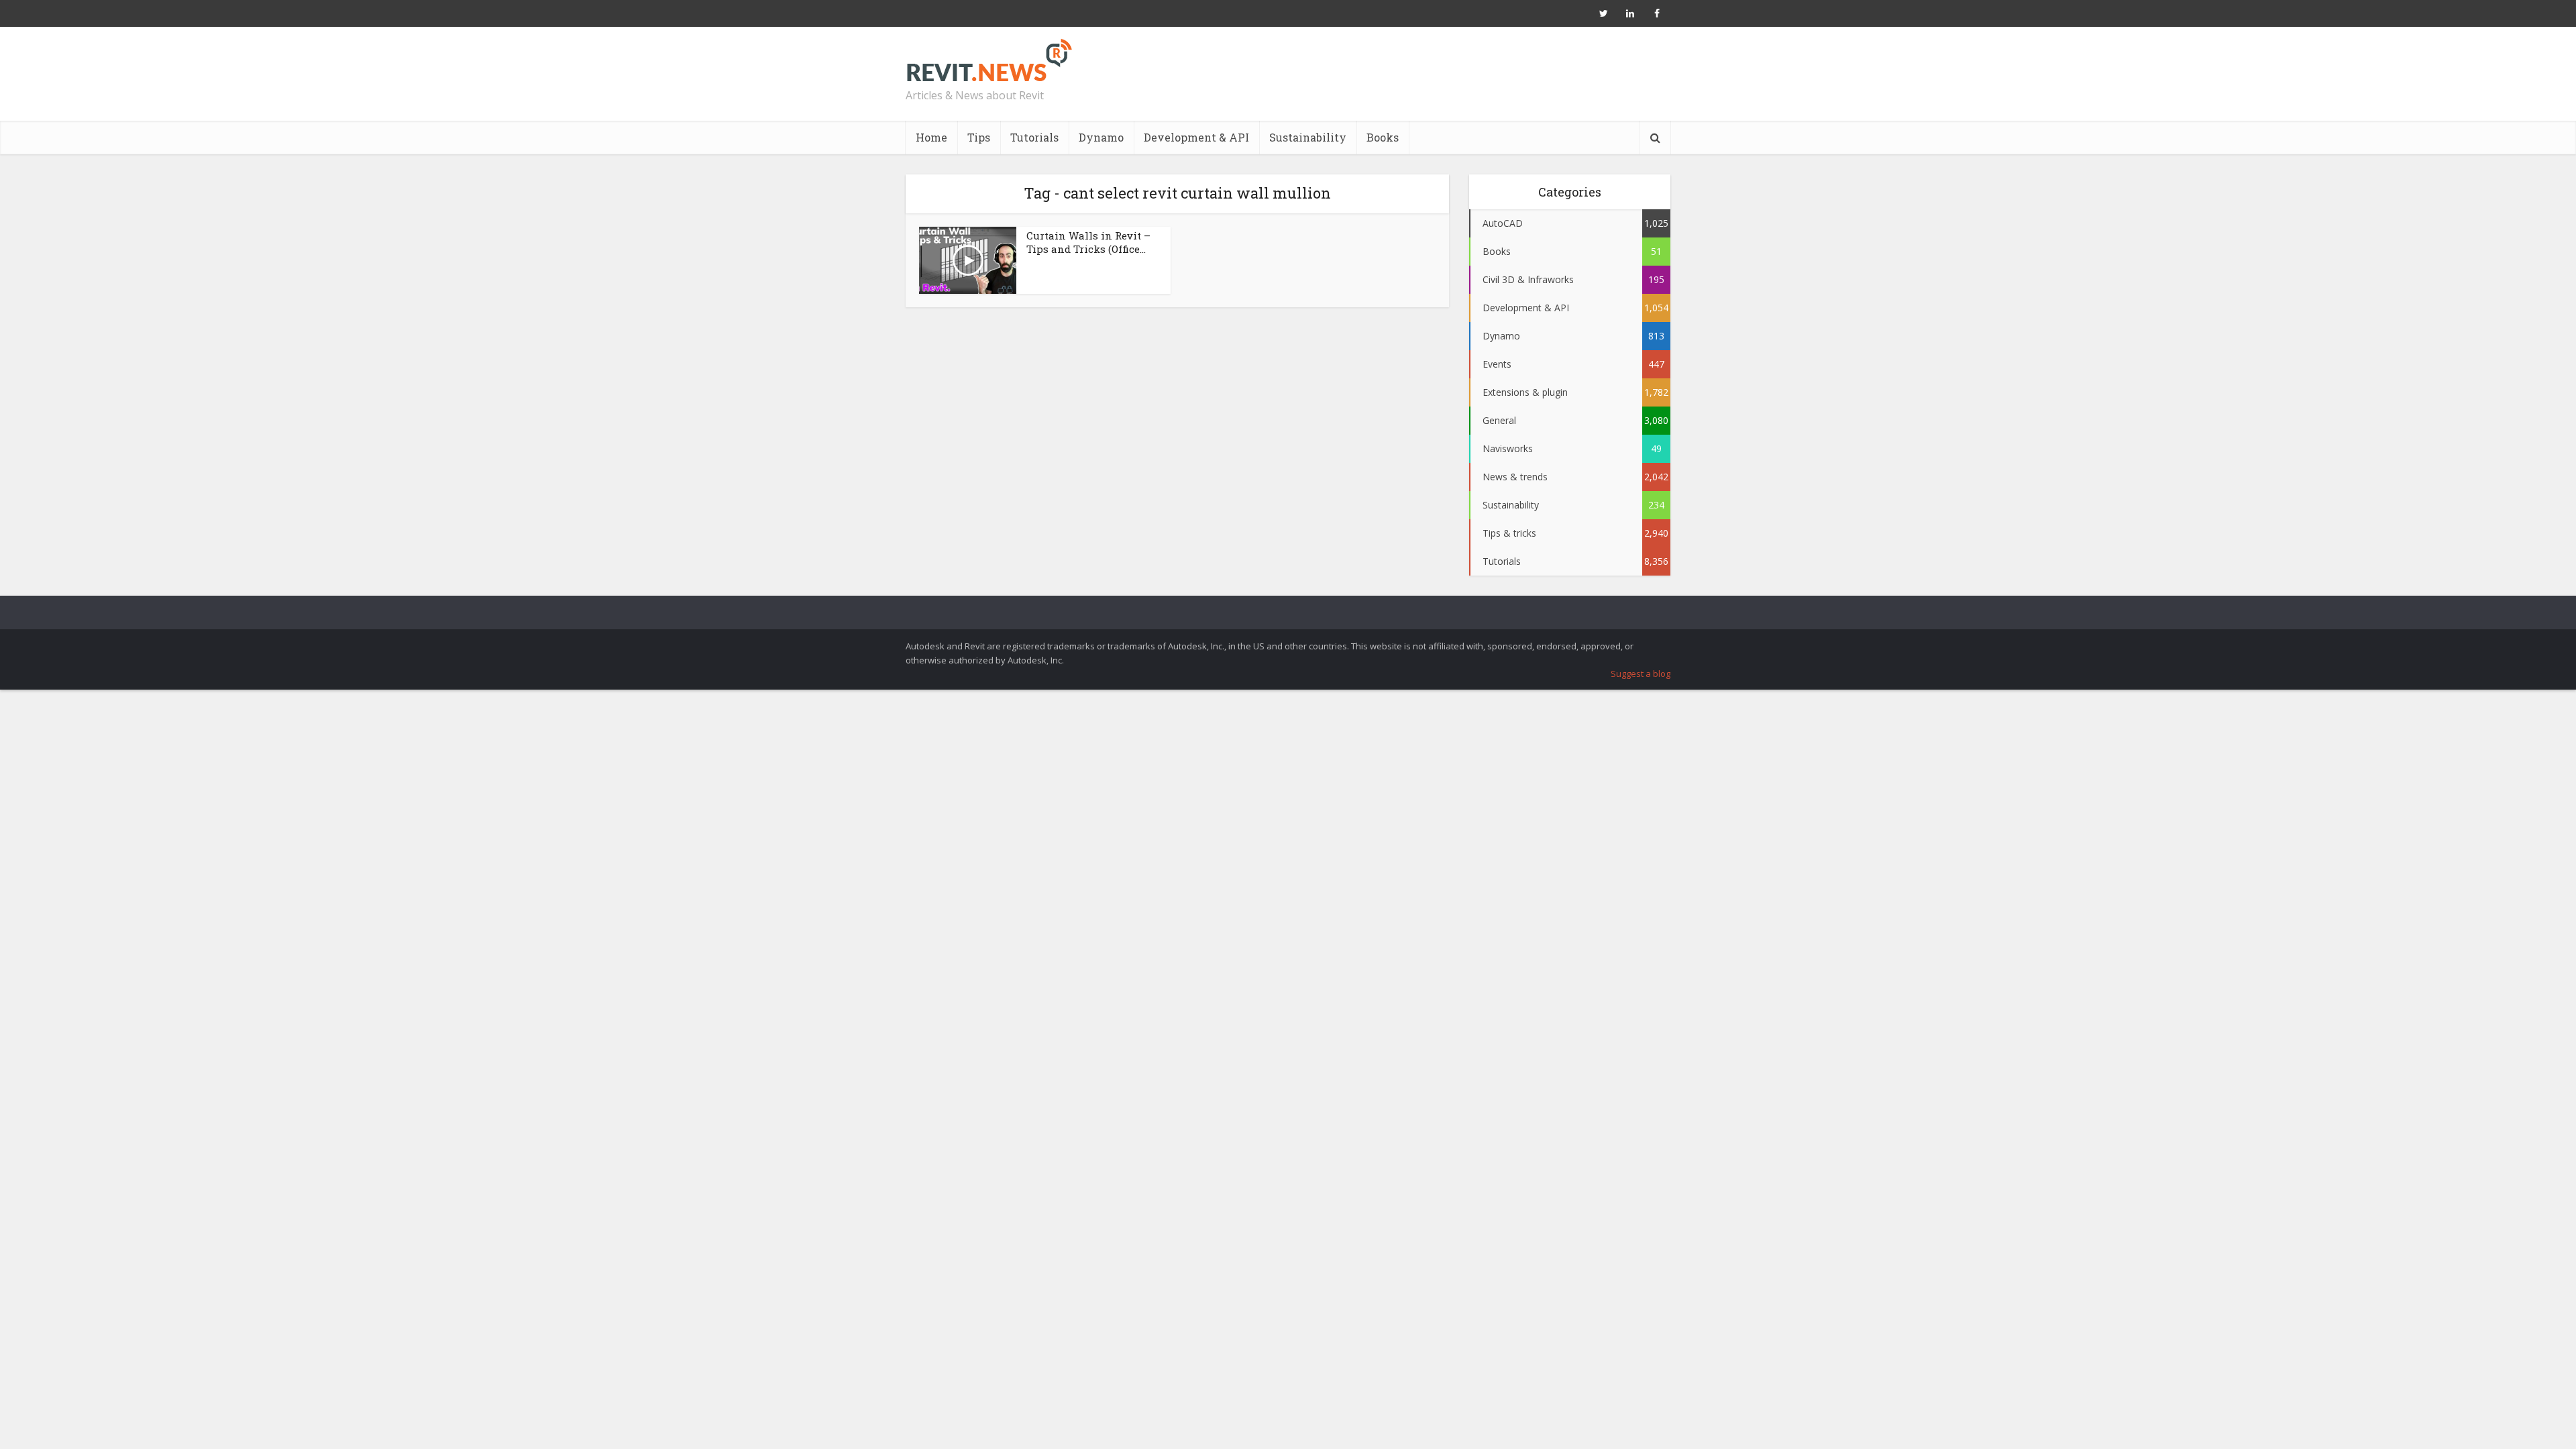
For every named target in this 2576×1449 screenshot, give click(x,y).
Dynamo (1101, 137)
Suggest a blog (1641, 674)
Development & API (1196, 137)
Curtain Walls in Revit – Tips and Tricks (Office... (1088, 242)
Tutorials (1034, 137)
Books (1383, 137)
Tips (979, 137)
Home (931, 137)
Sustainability (1308, 137)
